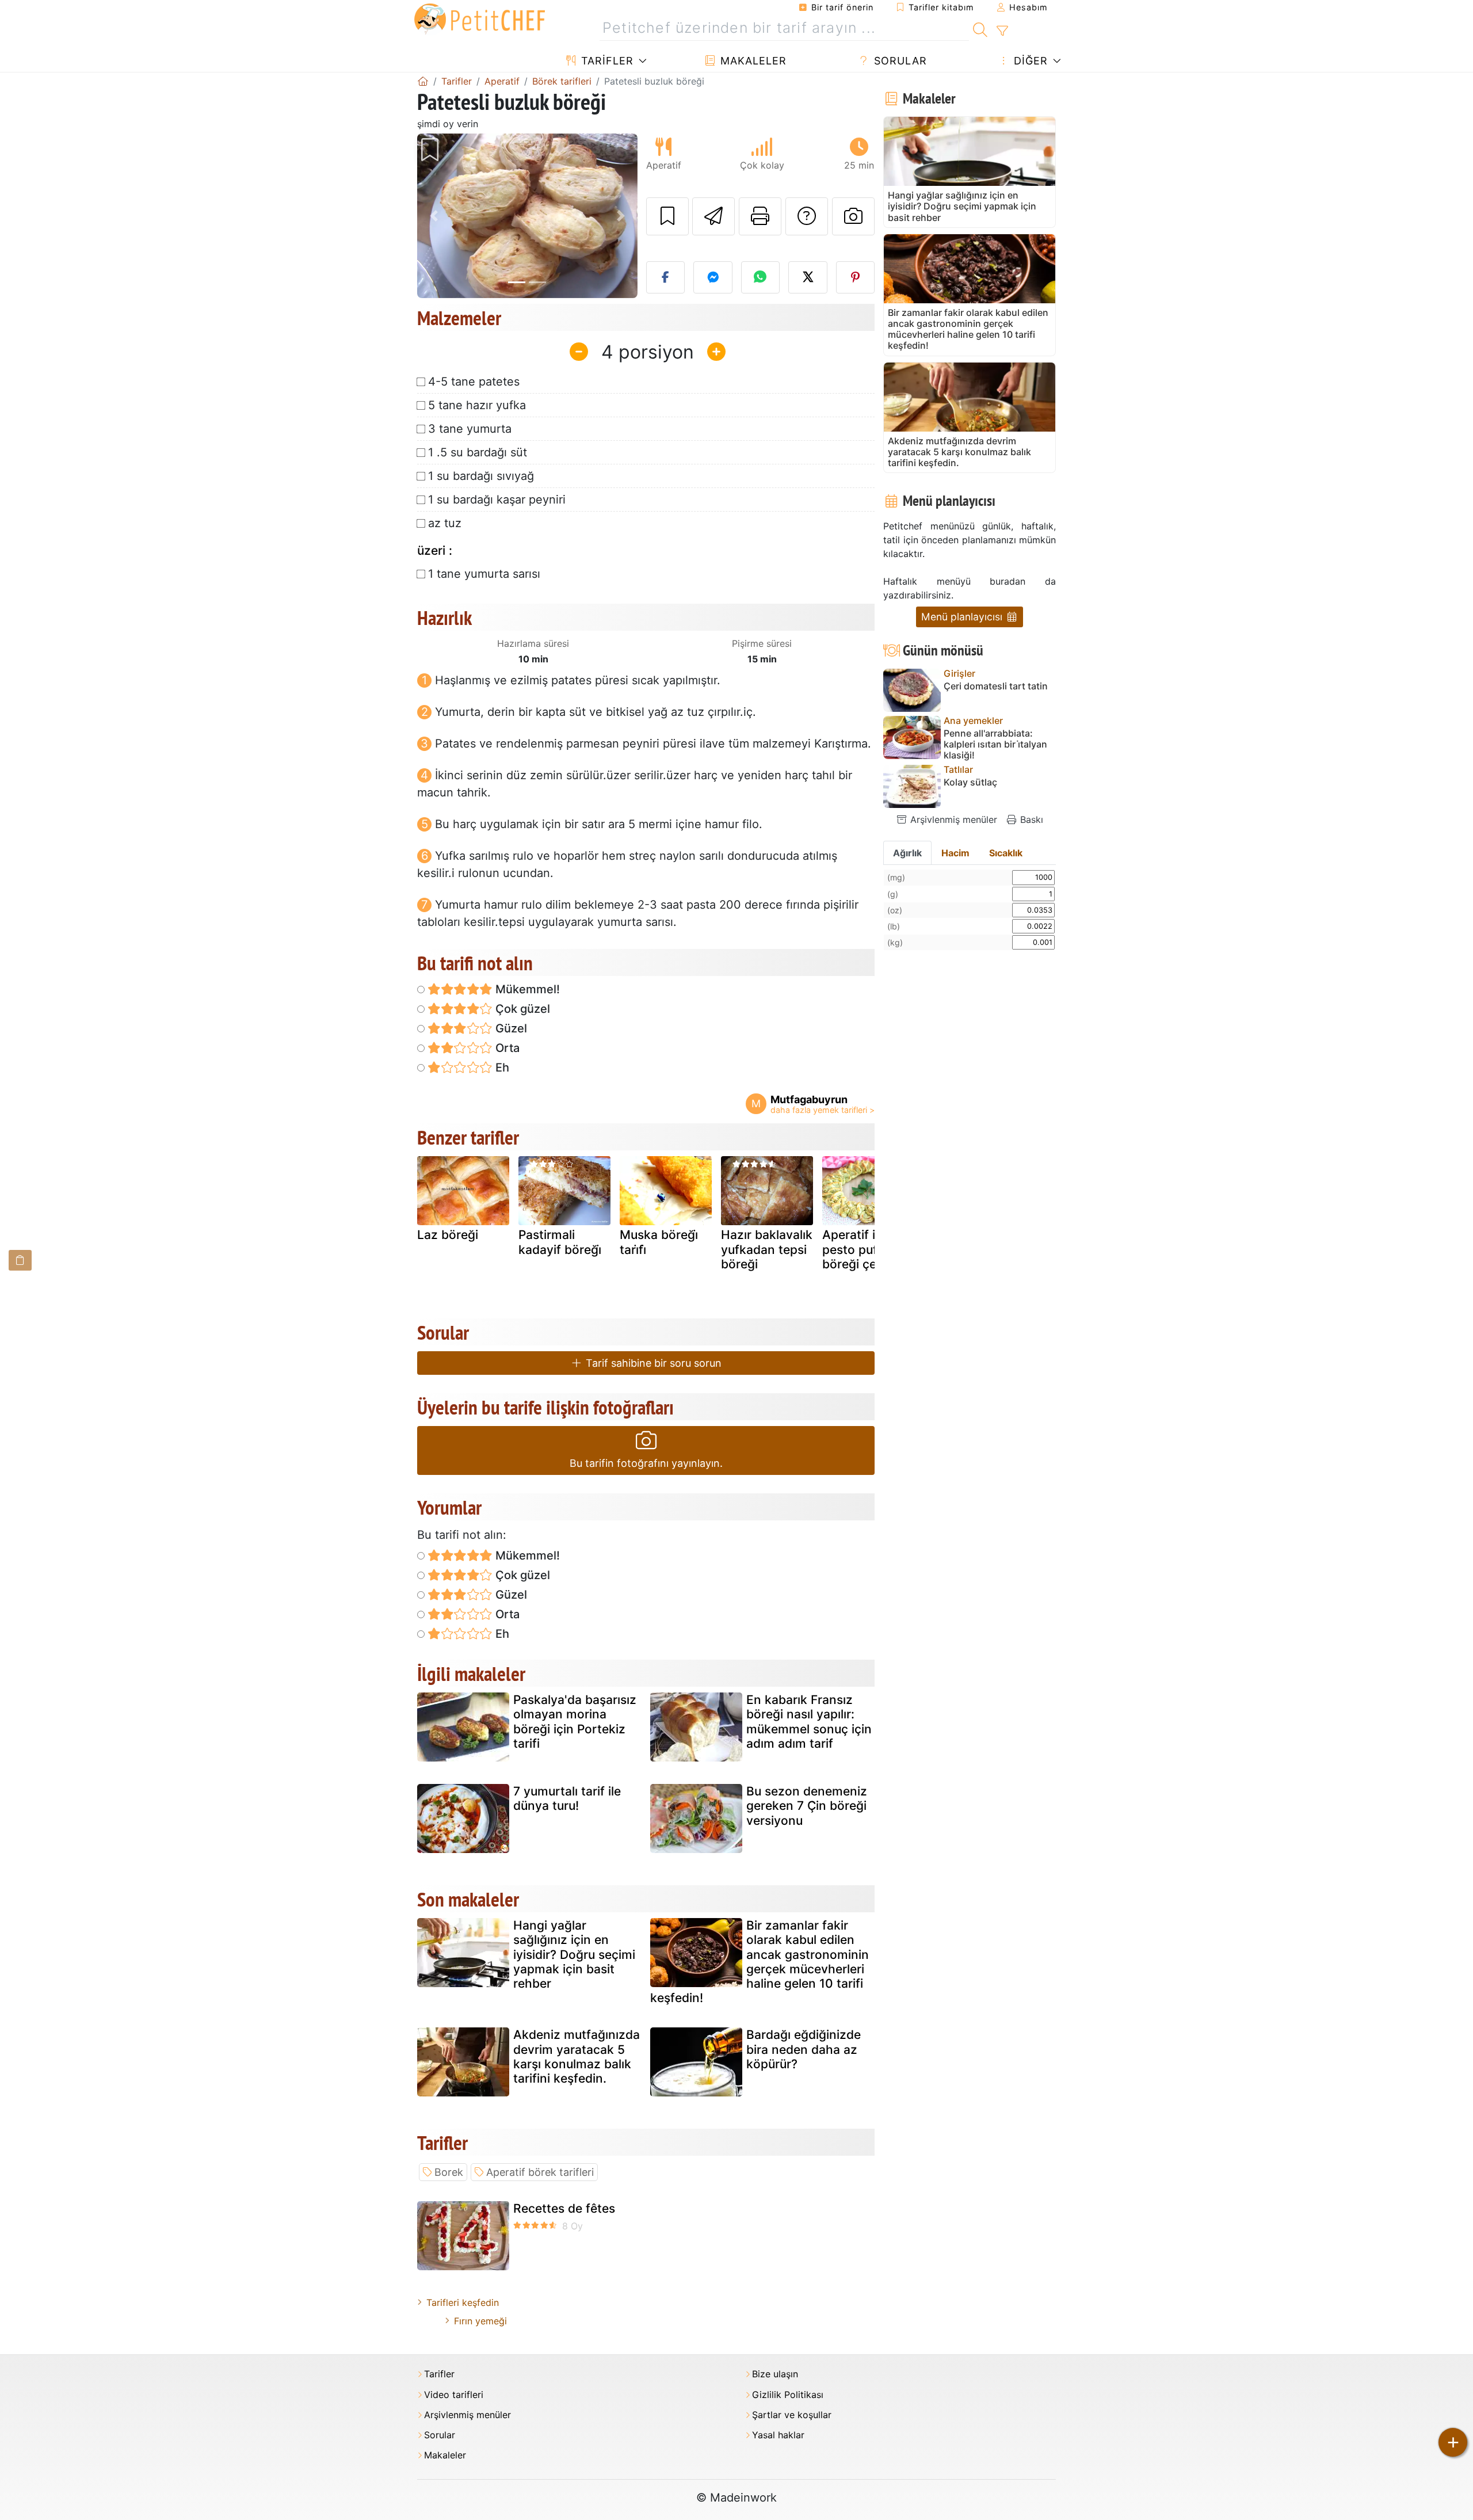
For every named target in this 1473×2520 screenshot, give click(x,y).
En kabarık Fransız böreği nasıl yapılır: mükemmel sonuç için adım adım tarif (809, 1722)
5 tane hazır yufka (477, 405)
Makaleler (752, 61)
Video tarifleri (454, 2395)
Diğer (1029, 61)
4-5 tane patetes (474, 382)
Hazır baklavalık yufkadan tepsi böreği (767, 1249)
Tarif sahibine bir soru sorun (652, 1363)
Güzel (510, 1028)
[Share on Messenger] (713, 277)
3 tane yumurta (470, 429)
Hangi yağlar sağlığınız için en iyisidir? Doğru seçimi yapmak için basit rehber (574, 1954)
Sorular (899, 61)
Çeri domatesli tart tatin (996, 686)
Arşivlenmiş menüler (952, 819)
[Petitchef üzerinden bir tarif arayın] (980, 28)
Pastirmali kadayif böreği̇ (560, 1242)
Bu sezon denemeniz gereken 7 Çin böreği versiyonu (807, 1806)
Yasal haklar (778, 2435)
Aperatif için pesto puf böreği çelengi (863, 1249)
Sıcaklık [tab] (1006, 853)
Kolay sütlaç (970, 782)
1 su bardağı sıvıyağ (481, 476)
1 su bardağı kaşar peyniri (497, 500)
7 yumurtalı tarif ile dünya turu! (567, 1798)
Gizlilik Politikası (788, 2395)
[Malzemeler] (20, 1260)
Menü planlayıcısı (963, 617)
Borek (449, 2172)
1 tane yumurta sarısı (484, 574)
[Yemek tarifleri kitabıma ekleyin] (667, 216)
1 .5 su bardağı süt (478, 452)
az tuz (445, 523)
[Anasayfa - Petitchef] (423, 81)
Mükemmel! (526, 989)
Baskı (1030, 819)
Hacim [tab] (955, 853)
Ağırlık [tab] (907, 853)
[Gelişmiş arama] (1002, 31)
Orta (506, 1048)
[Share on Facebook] (666, 277)
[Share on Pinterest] (856, 277)
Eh (501, 1068)
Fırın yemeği (480, 2321)
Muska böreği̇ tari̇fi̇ (659, 1242)
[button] (434, 216)
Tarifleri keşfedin (463, 2302)
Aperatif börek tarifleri (540, 2172)
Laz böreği (448, 1235)
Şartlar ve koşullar (792, 2415)
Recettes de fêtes (564, 2208)
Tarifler (606, 61)
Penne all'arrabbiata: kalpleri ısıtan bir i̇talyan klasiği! (995, 744)
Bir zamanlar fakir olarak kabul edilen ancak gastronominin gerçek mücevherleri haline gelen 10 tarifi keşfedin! (760, 1962)
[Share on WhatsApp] (761, 277)
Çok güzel (521, 1009)
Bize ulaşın (775, 2374)
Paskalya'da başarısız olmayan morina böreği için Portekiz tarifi (575, 1722)
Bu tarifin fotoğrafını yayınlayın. (646, 1463)
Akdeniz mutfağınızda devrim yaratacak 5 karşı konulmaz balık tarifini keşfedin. (577, 2056)
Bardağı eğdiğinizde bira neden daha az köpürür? (804, 2049)
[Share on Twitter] (808, 277)
